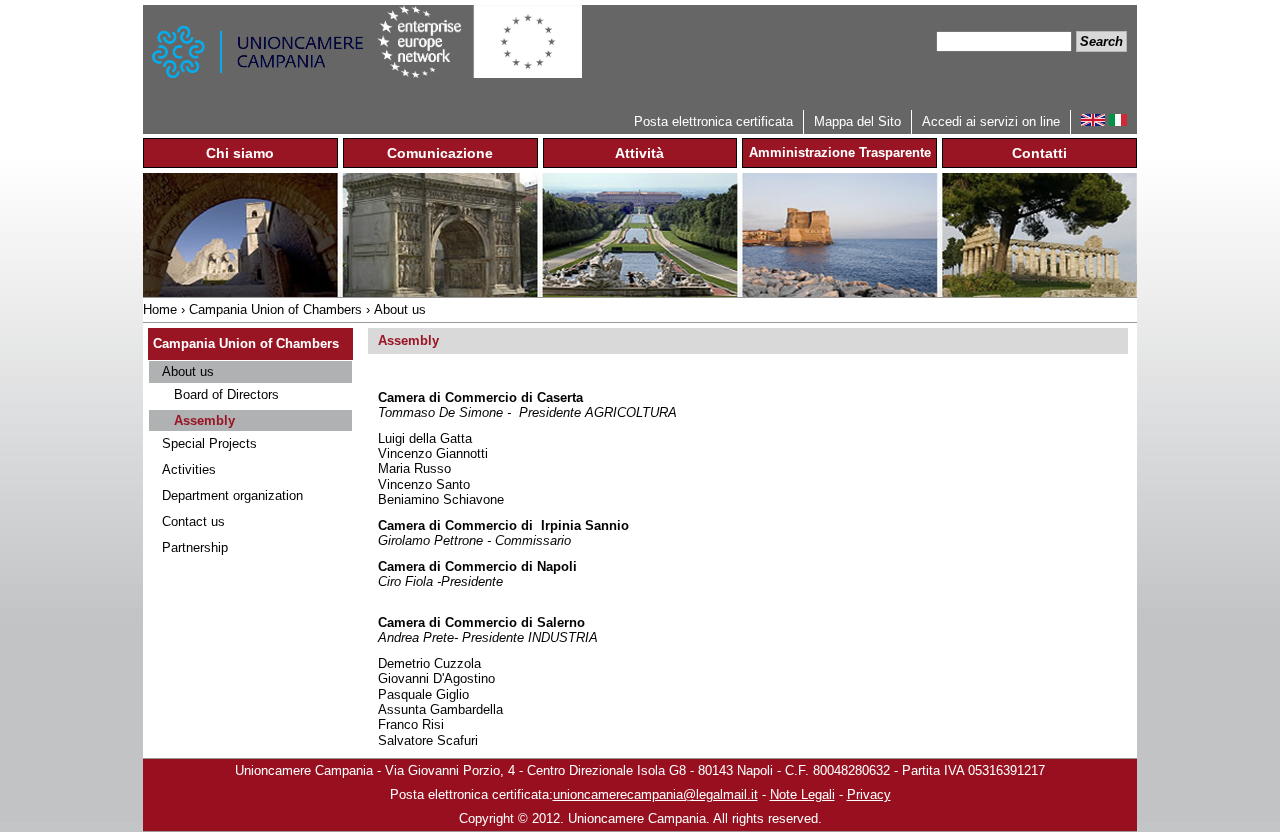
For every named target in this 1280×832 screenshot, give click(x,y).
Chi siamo (240, 153)
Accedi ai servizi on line (991, 121)
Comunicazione (440, 153)
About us (400, 309)
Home (160, 309)
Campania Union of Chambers (275, 309)
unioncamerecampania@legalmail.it (655, 794)
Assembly (204, 420)
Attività (639, 153)
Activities (189, 469)
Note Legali (802, 794)
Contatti (1039, 153)
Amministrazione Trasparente (840, 152)
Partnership (195, 547)
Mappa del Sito (857, 121)
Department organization (232, 495)
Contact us (193, 521)
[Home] (260, 57)
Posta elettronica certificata (713, 121)
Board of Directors (226, 394)
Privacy (869, 794)
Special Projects (209, 443)
